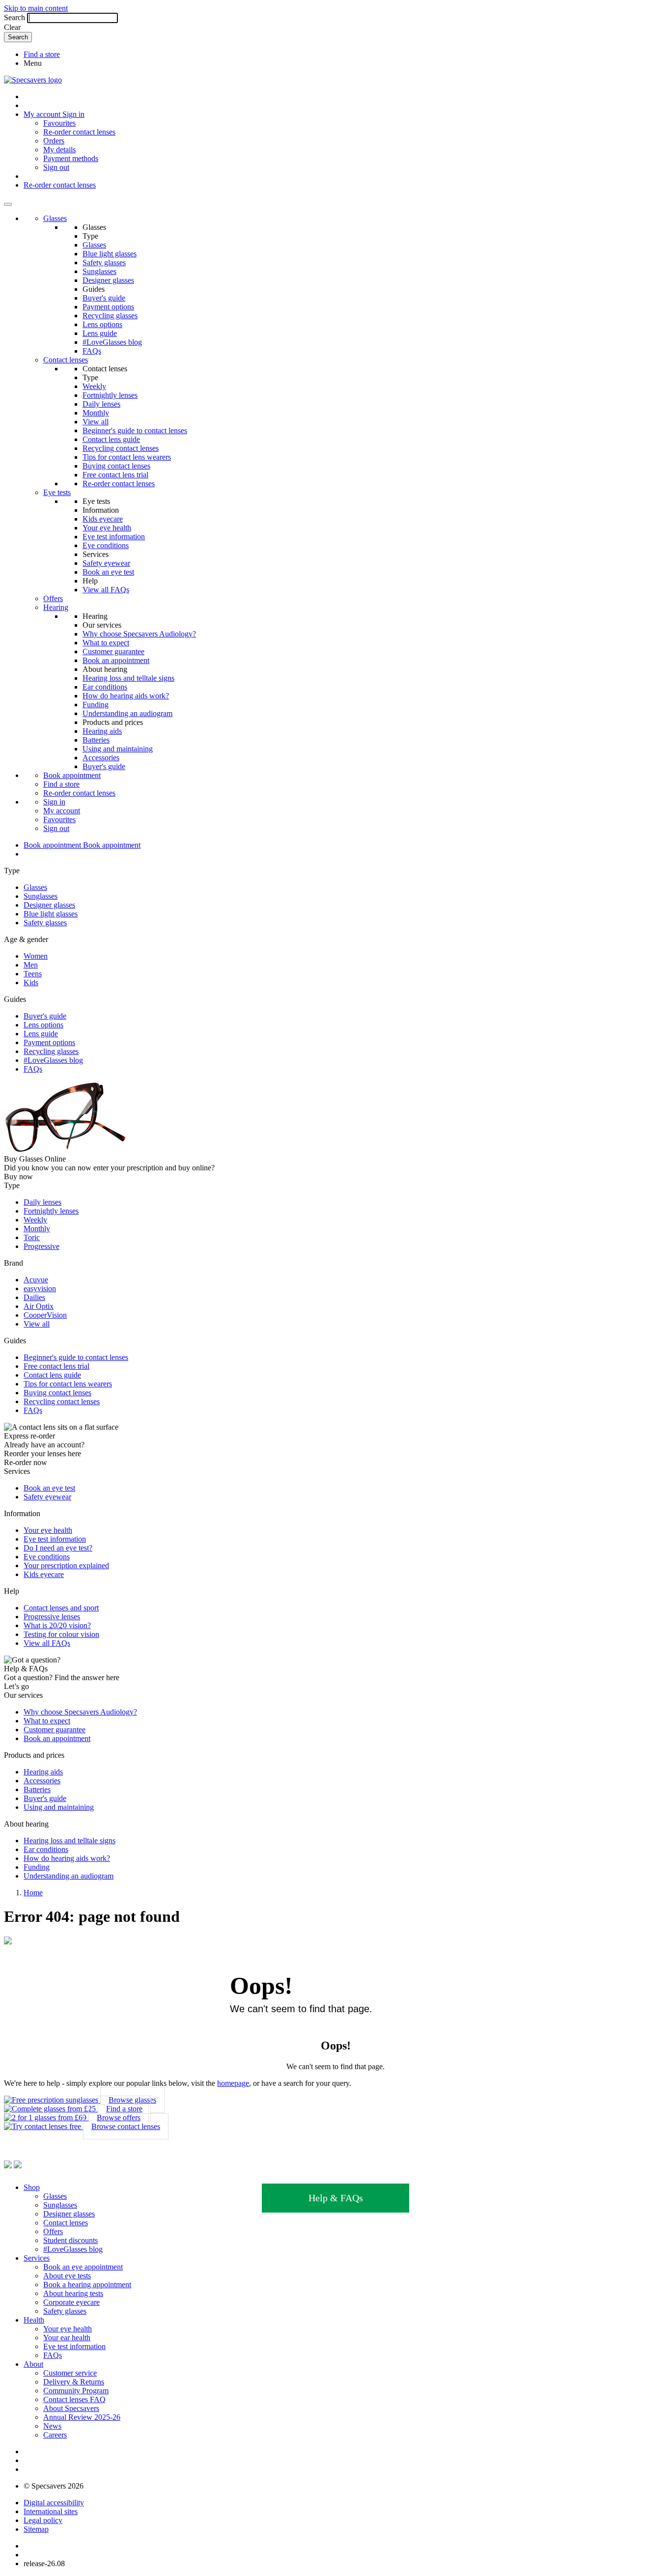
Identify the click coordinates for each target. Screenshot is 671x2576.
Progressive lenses (52, 1617)
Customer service (70, 2373)
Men (31, 965)
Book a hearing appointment (87, 2285)
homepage (233, 2083)
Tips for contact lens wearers (127, 457)
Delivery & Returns (74, 2382)
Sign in (73, 114)
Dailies (34, 1297)
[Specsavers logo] (33, 80)
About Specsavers (71, 2408)
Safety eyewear (106, 563)
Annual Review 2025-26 (82, 2417)
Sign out (56, 167)
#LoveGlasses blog (112, 342)
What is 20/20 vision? (57, 1625)
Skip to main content (36, 8)
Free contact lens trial (115, 475)
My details (59, 150)
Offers (53, 598)
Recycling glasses (110, 316)
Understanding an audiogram (127, 713)
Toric (32, 1237)
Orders (54, 141)
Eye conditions (106, 545)
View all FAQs (106, 590)
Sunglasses (99, 271)
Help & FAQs (336, 2198)
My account (62, 811)
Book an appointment (116, 660)
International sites (51, 2511)
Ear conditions (105, 687)
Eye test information (114, 537)
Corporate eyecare (71, 2302)
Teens (33, 974)
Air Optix (39, 1306)
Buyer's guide (104, 298)
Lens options (102, 324)
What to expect (106, 643)
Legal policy (43, 2520)
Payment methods (71, 158)
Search (14, 17)
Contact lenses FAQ (74, 2399)
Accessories (101, 758)
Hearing (56, 607)
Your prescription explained (66, 1565)
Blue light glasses (110, 254)
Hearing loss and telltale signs (128, 678)
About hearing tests (73, 2293)
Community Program (76, 2391)
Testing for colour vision (61, 1634)
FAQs (92, 351)
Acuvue (36, 1280)
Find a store (42, 54)
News (52, 2426)
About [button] (33, 2364)
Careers (55, 2435)
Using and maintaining (118, 749)
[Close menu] (8, 204)
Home (33, 1893)
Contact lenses (66, 360)
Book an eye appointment (83, 2267)
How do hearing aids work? (126, 696)
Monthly (96, 413)
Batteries (96, 740)
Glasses (55, 218)
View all (96, 422)
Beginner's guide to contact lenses (135, 430)
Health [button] (34, 2320)
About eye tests (67, 2276)
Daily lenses (101, 404)
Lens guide (100, 333)
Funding (96, 705)
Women (36, 956)
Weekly (94, 386)
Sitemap (36, 2529)
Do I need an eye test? (58, 1548)
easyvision (40, 1288)
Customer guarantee (113, 651)
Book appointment (72, 775)
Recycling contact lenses (121, 448)
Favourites (59, 123)
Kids (31, 983)
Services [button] (37, 2258)
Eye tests (57, 492)
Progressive (42, 1246)
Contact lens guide (111, 439)
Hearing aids (102, 731)
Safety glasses (104, 263)
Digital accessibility (54, 2503)
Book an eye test (108, 572)
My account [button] (43, 114)
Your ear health (67, 2338)
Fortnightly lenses (110, 395)
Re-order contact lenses (79, 132)
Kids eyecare (103, 519)
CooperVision (45, 1315)
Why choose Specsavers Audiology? (139, 634)
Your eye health (107, 528)
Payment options (108, 307)
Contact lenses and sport (61, 1608)
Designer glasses (108, 280)
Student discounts (70, 2240)
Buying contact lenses (116, 466)
